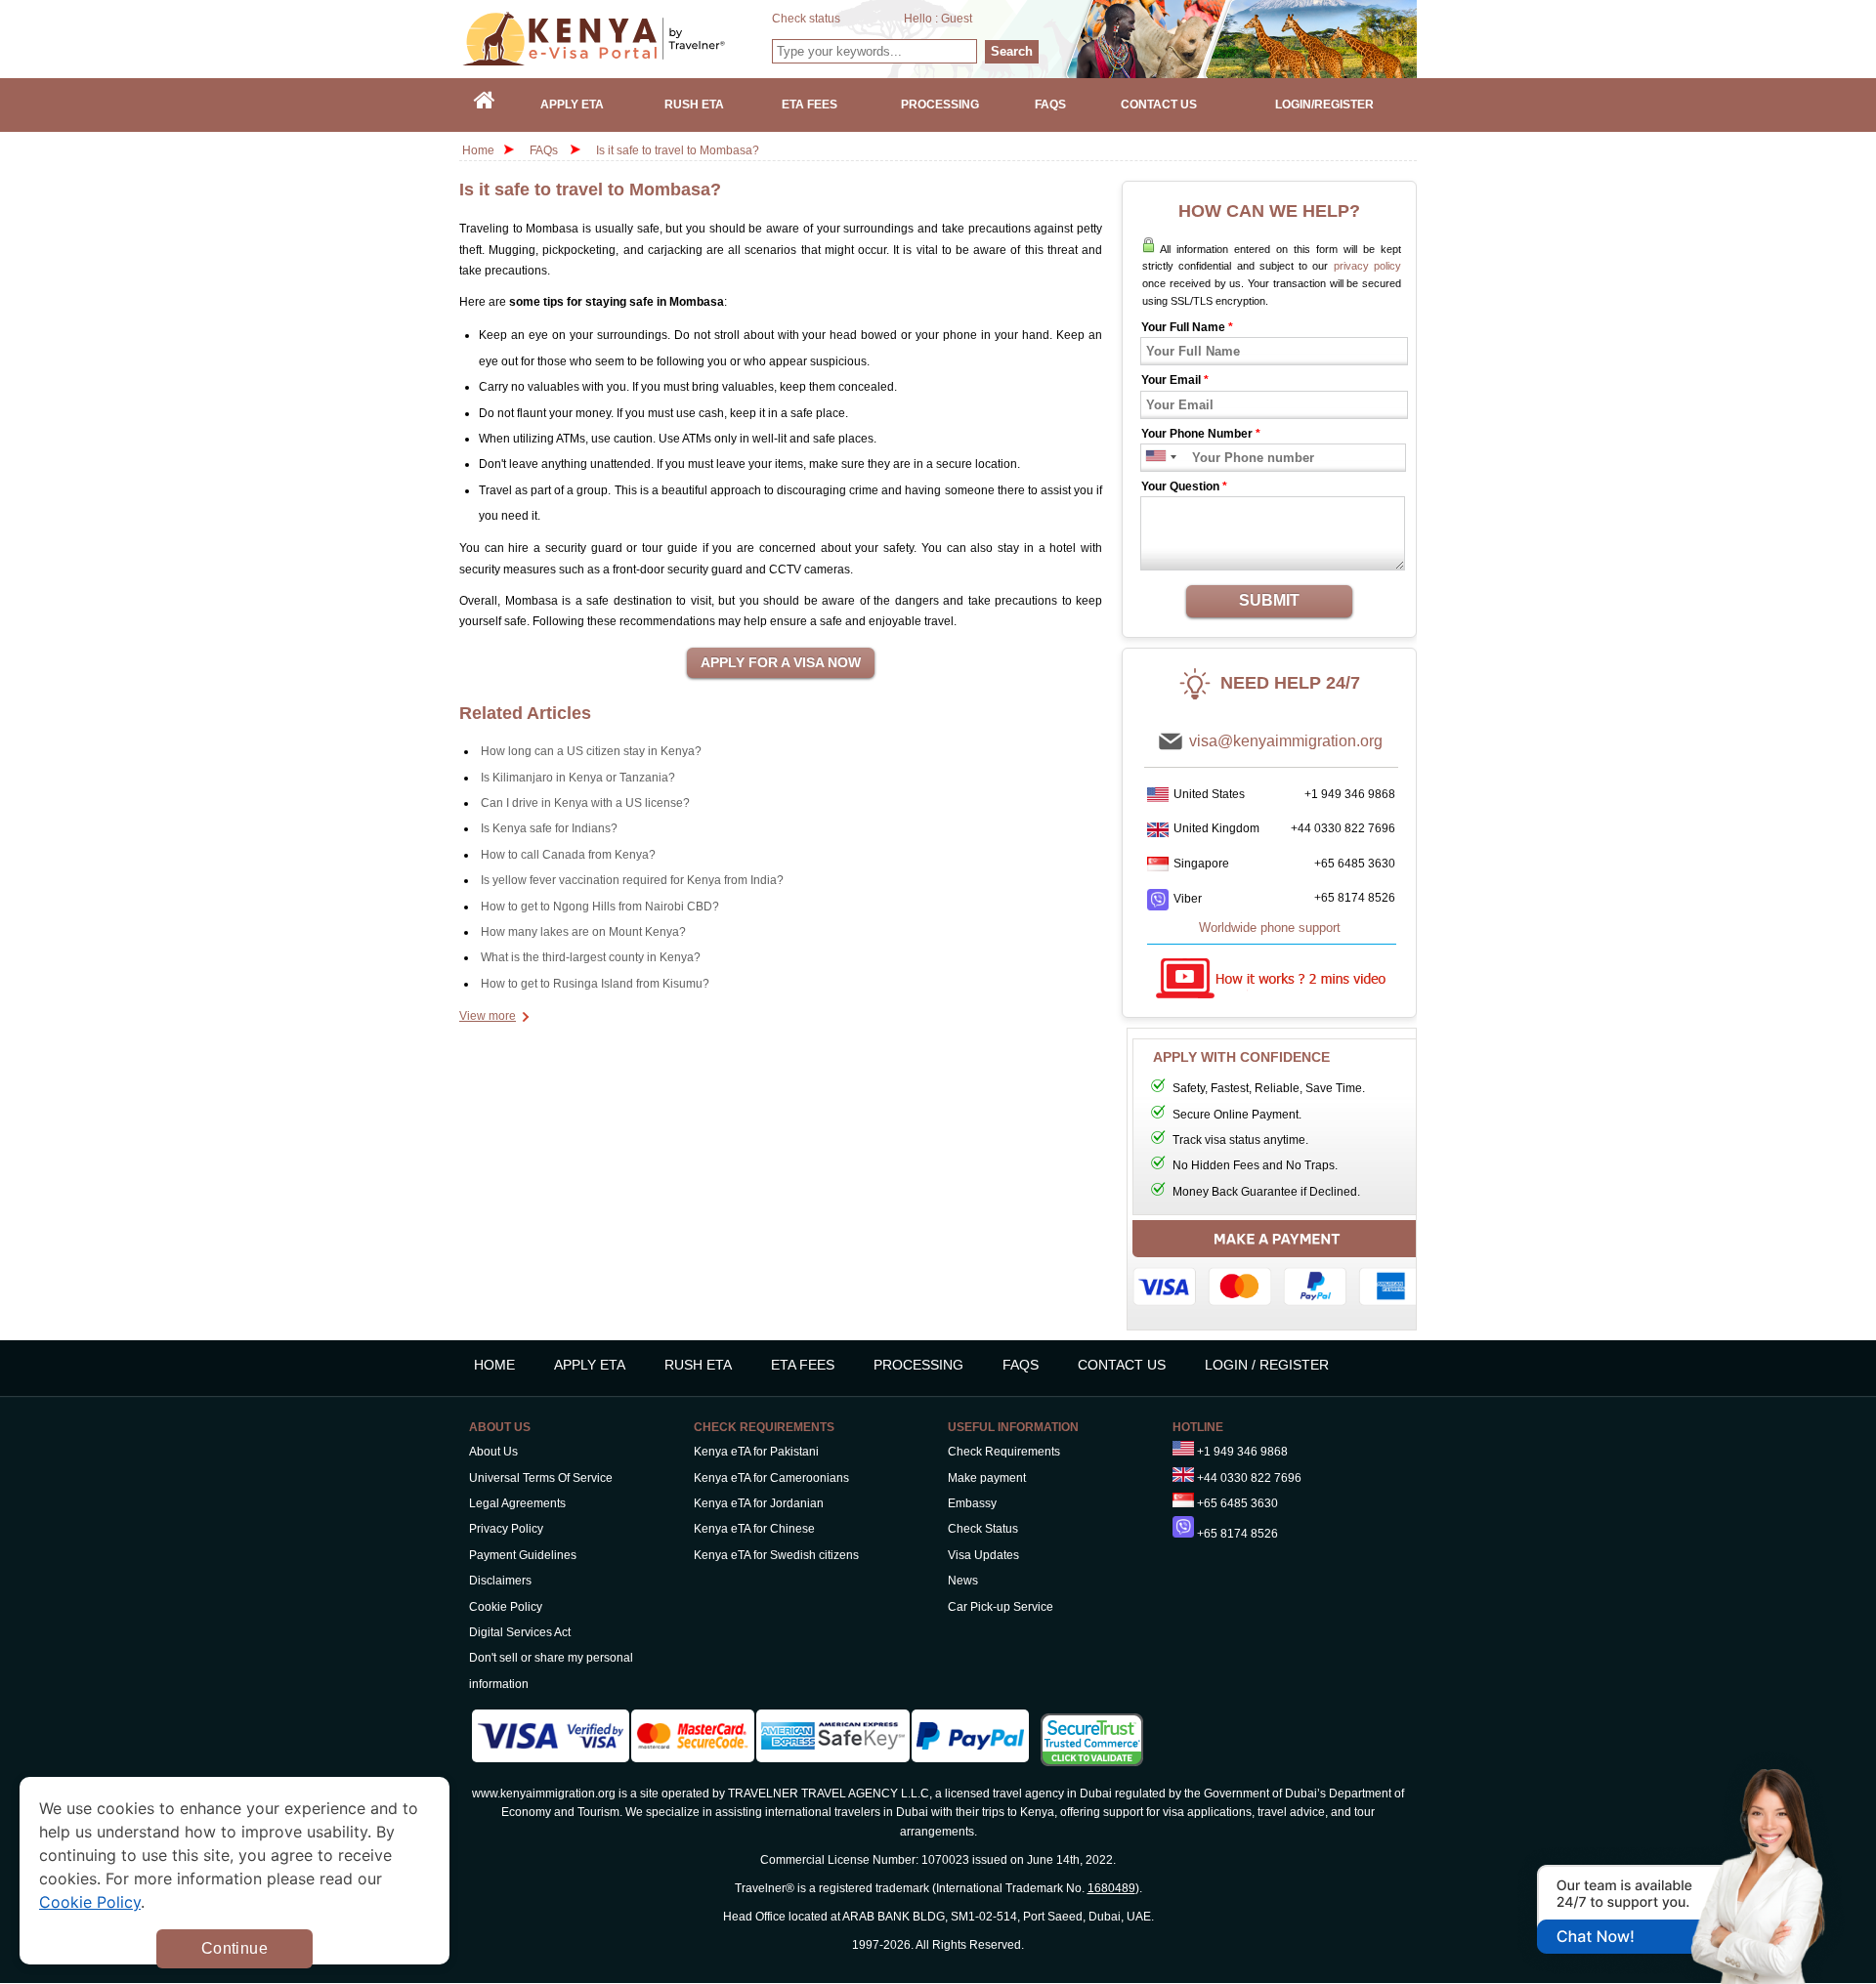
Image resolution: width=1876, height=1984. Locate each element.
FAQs (544, 150)
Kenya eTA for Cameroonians (771, 1478)
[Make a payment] (1278, 1268)
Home (478, 150)
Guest (957, 19)
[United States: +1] (1154, 458)
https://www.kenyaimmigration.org (617, 39)
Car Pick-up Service (1001, 1607)
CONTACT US (1122, 1365)
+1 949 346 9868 (1350, 794)
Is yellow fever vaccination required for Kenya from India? (632, 880)
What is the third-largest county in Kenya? (591, 957)
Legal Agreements (517, 1503)
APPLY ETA (590, 1365)
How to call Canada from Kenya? (568, 855)
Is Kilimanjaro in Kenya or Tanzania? (578, 778)
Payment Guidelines (523, 1555)
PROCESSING (918, 1365)
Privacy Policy (506, 1529)
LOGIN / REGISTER (1267, 1365)
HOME (494, 1365)
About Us (493, 1452)
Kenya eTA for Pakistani (756, 1452)
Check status (806, 19)
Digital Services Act (520, 1632)
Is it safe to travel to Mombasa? (678, 150)
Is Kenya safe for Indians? (549, 828)
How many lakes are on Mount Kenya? (583, 932)
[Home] (485, 105)
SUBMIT (1269, 600)
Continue (234, 1948)
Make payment (987, 1478)
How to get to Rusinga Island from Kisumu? (595, 984)
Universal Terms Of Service (541, 1478)
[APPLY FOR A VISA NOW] (781, 663)
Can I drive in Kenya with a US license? (585, 803)
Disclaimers (500, 1581)
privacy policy (1367, 266)
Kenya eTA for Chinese (754, 1529)
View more (488, 1016)
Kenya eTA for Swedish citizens (776, 1555)
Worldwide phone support (1270, 928)
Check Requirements (1004, 1452)
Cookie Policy (506, 1607)
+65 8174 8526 (1355, 898)
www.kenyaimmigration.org (544, 1794)
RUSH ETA (698, 1365)
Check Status (983, 1529)
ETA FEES (803, 1365)
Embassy (972, 1503)
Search (1012, 51)
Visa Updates (983, 1555)
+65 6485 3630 (1355, 864)
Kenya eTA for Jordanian (759, 1503)
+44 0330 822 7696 (1343, 828)
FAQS (1021, 1365)
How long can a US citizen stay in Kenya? (591, 751)
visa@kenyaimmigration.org (1286, 741)
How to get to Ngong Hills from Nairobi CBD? (600, 907)
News (963, 1581)
